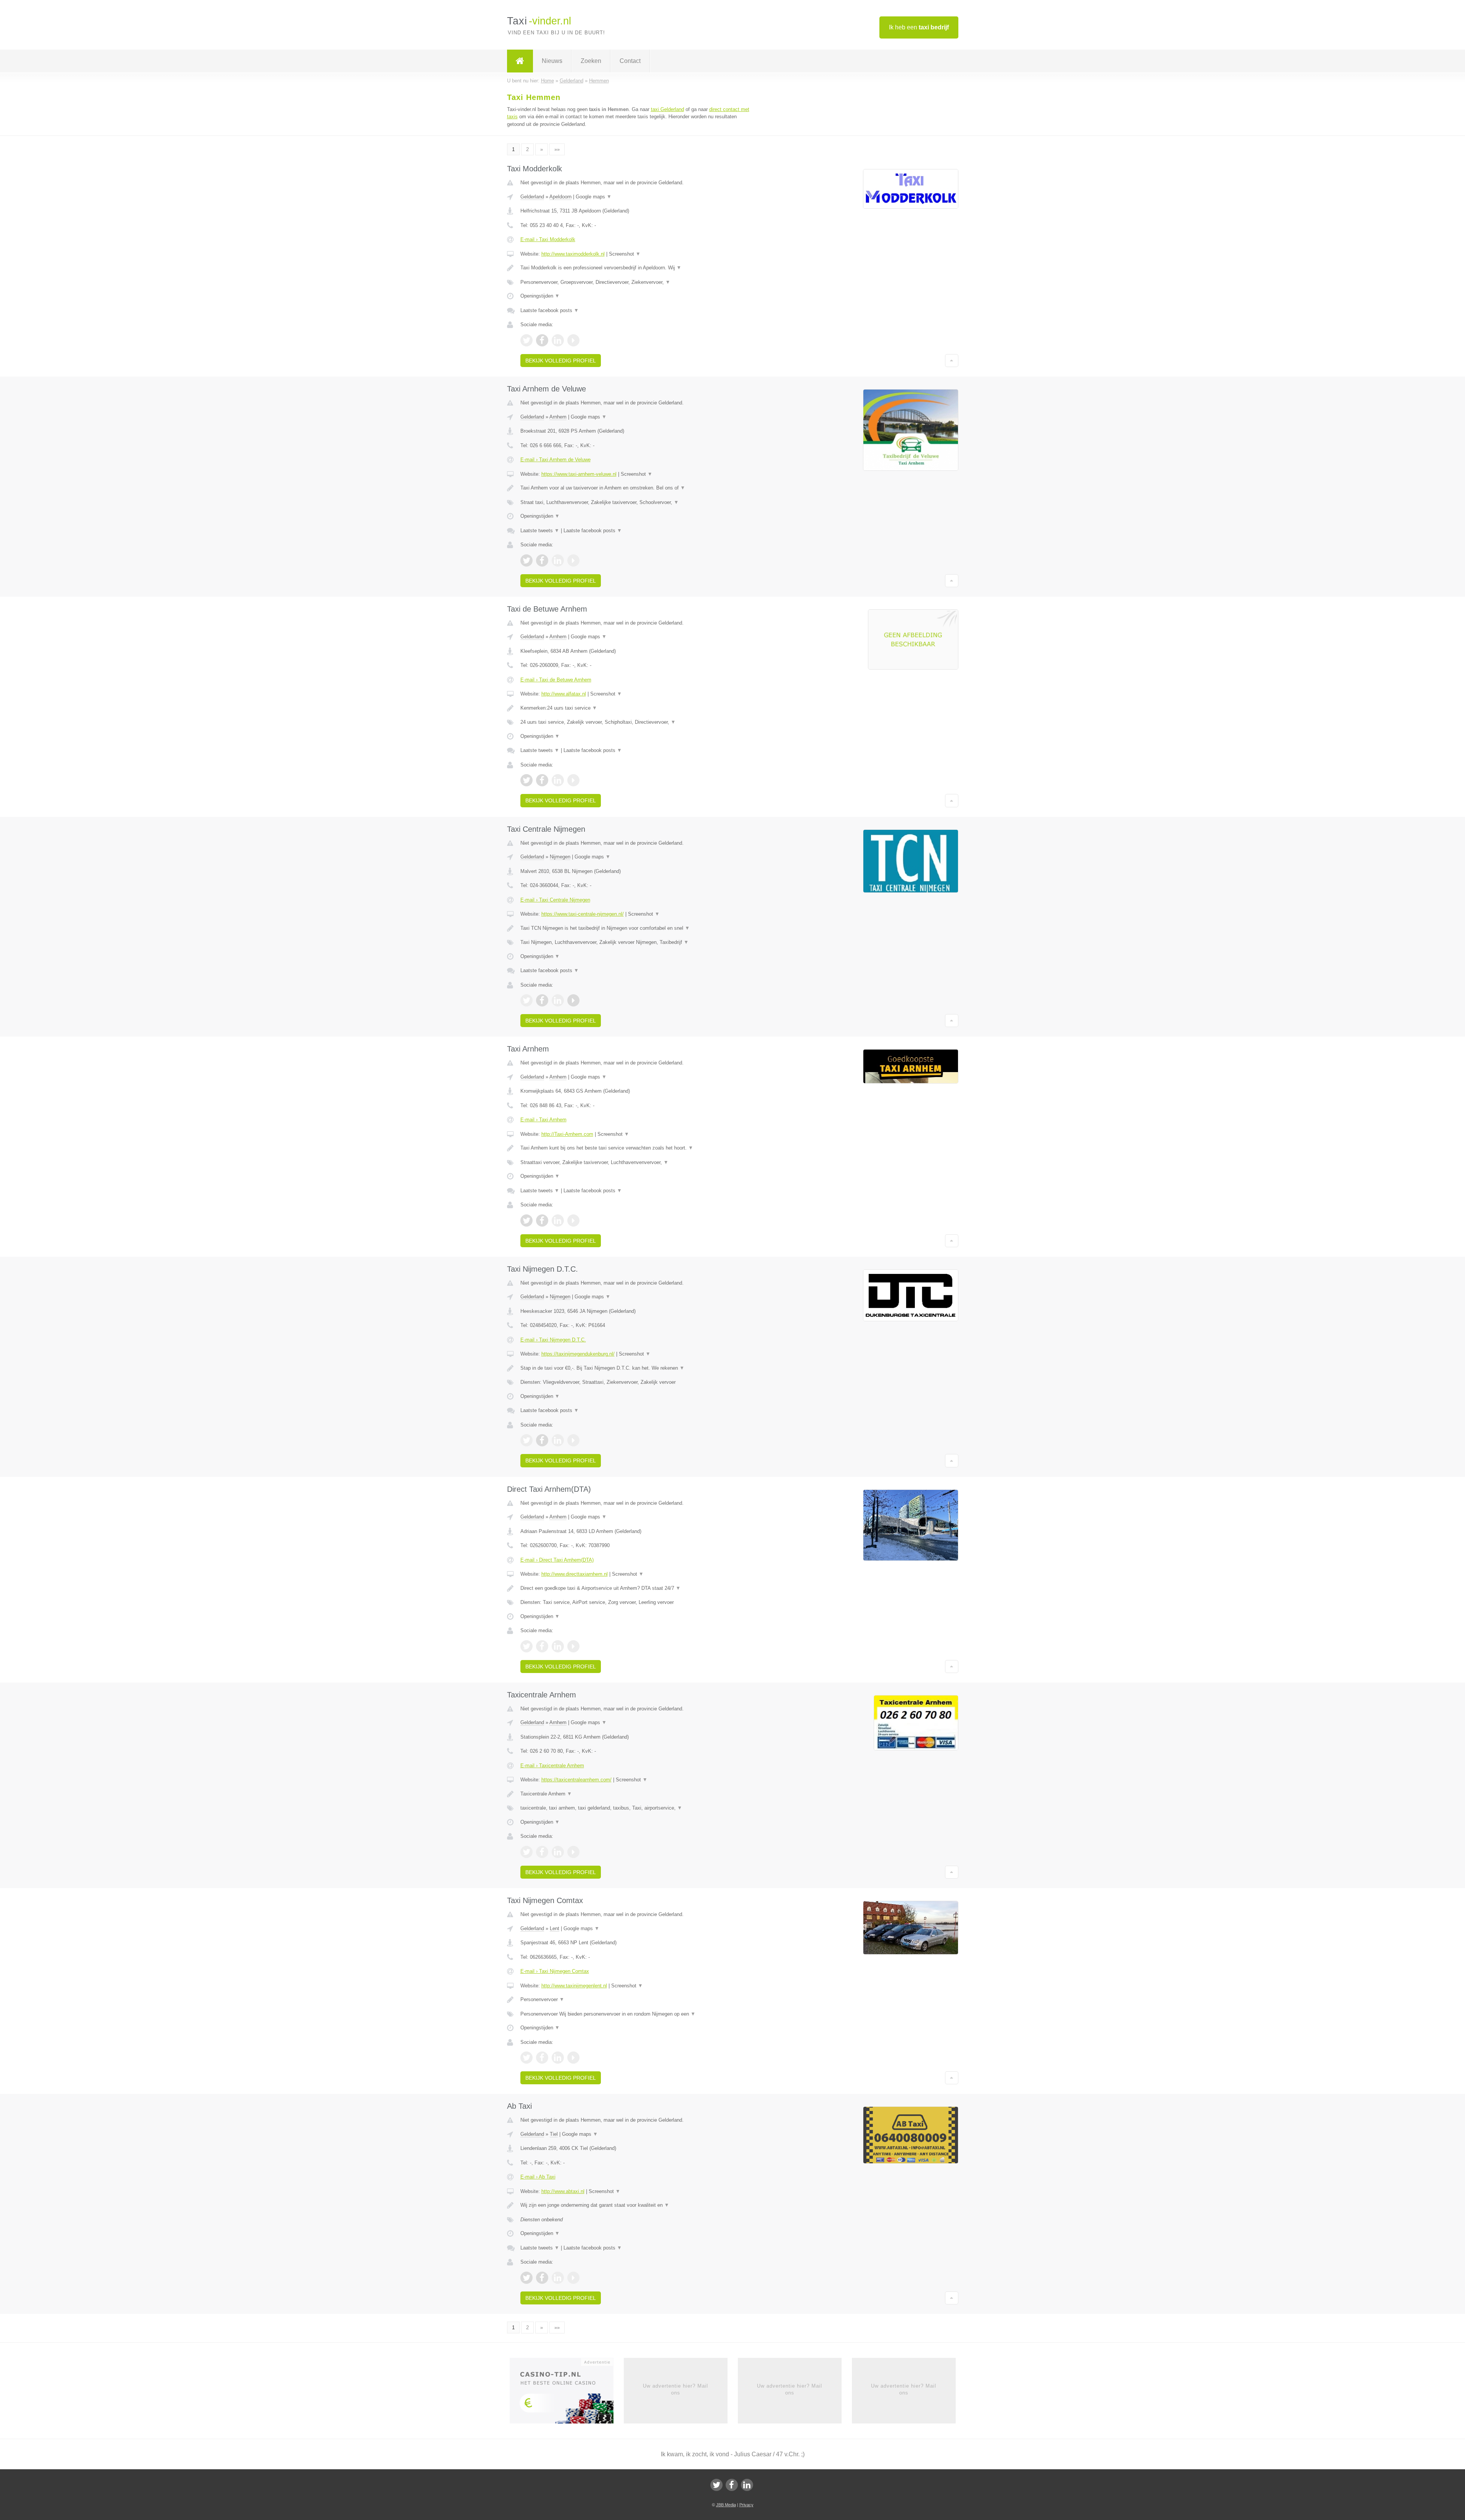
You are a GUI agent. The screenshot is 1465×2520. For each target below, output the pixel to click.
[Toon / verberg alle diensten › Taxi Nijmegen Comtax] (638, 2014)
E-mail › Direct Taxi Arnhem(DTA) (557, 1560)
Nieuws (552, 61)
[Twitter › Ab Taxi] (526, 2278)
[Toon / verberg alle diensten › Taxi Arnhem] (638, 1163)
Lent (555, 1928)
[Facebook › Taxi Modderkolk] (542, 340)
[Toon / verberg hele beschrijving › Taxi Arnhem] (638, 1148)
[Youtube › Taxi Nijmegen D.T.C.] (573, 1440)
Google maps (594, 197)
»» (557, 149)
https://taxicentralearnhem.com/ (576, 1780)
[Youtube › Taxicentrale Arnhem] (573, 1852)
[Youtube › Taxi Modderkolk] (573, 340)
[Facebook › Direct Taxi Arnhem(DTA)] (542, 1646)
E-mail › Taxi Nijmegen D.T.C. (553, 1340)
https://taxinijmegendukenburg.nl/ (578, 1354)
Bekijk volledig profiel (561, 361)
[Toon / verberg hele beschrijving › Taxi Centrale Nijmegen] (638, 928)
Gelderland (532, 197)
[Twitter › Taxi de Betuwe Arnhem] (526, 780)
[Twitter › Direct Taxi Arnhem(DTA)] (526, 1646)
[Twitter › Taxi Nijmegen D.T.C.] (526, 1440)
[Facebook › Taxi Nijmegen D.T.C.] (542, 1440)
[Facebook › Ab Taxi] (542, 2278)
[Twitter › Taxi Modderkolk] (526, 340)
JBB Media (726, 2505)
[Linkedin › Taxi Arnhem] (558, 1221)
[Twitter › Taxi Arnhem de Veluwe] (526, 560)
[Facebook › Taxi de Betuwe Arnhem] (542, 780)
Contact (630, 61)
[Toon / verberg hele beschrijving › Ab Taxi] (638, 2205)
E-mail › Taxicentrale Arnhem (552, 1766)
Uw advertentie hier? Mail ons (675, 2389)
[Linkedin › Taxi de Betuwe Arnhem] (558, 780)
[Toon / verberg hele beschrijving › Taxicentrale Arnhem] (638, 1794)
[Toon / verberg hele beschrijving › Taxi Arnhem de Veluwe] (638, 488)
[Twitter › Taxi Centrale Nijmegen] (526, 1000)
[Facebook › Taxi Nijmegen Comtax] (542, 2058)
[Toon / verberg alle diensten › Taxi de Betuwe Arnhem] (638, 722)
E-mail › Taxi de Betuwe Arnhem (556, 680)
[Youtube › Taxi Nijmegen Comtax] (573, 2058)
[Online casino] (567, 2393)
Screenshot (625, 254)
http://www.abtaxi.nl (563, 2191)
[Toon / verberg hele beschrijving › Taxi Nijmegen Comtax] (638, 2000)
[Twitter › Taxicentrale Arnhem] (526, 1852)
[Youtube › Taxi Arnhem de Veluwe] (573, 560)
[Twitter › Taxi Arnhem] (526, 1221)
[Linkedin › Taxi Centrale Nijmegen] (558, 1000)
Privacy (746, 2505)
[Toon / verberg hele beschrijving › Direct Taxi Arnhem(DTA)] (638, 1588)
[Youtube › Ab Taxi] (573, 2278)
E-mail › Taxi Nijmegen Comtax (555, 1971)
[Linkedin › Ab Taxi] (558, 2278)
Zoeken (591, 61)
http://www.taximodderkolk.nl (573, 254)
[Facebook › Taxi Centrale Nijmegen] (542, 1000)
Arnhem (558, 417)
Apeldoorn (560, 197)
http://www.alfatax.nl (564, 694)
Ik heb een (919, 27)
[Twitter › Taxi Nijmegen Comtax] (526, 2058)
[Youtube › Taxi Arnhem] (573, 1221)
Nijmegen (560, 857)
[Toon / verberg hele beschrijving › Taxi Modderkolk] (638, 268)
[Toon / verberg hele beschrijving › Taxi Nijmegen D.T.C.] (638, 1368)
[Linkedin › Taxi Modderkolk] (558, 340)
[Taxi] (520, 61)
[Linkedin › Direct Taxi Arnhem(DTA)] (558, 1646)
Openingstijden (540, 296)
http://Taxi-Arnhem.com (567, 1134)
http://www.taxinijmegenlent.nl (574, 1986)
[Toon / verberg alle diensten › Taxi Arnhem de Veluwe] (638, 502)
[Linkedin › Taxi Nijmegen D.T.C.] (558, 1440)
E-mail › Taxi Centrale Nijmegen (555, 900)
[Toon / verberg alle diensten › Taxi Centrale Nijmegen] (638, 942)
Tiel (554, 2134)
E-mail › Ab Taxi (538, 2177)
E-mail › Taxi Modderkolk (548, 239)
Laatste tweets (540, 531)
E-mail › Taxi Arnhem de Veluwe (555, 460)
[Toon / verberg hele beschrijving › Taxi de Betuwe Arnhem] (638, 708)
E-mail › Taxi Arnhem (543, 1120)
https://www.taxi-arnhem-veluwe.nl (579, 474)
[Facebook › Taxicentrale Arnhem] (542, 1852)
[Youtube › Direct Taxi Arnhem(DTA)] (573, 1646)
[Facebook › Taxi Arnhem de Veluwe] (542, 560)
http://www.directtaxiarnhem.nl (575, 1574)
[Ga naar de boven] (952, 361)
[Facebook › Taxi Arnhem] (542, 1221)
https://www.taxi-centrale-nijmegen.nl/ (583, 914)
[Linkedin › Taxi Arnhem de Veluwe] (558, 560)
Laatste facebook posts (550, 310)
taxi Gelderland (667, 109)
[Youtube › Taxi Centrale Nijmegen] (573, 1000)
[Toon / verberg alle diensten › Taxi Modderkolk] (638, 282)
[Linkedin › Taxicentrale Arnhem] (558, 1852)
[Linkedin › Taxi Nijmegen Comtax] (558, 2058)
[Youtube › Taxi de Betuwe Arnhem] (573, 780)
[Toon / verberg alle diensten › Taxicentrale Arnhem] (638, 1808)
